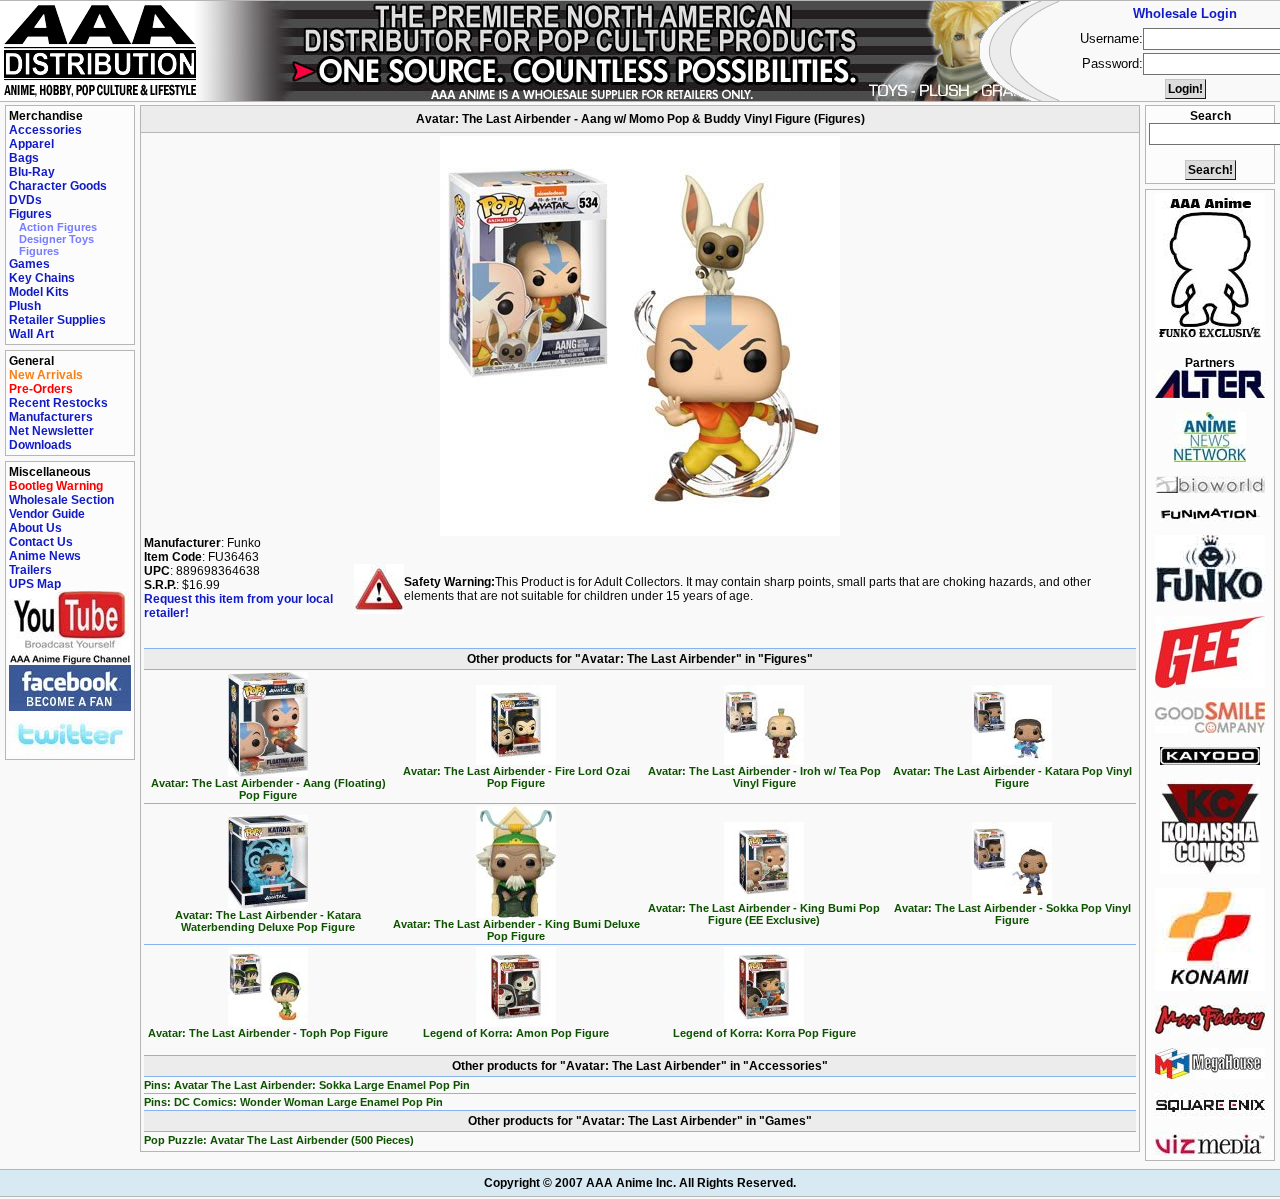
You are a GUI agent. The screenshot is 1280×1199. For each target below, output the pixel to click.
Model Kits (39, 292)
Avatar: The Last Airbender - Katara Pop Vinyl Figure (1012, 777)
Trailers (30, 570)
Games (29, 264)
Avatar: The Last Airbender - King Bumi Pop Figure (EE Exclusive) (764, 914)
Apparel (31, 144)
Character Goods (58, 186)
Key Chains (42, 278)
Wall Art (31, 334)
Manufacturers (51, 417)
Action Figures (58, 227)
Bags (24, 158)
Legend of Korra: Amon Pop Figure (516, 1033)
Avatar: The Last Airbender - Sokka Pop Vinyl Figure (1012, 914)
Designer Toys (56, 239)
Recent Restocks (58, 403)
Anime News (45, 556)
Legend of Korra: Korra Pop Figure (764, 1033)
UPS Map (35, 584)
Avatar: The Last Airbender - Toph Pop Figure (268, 1033)
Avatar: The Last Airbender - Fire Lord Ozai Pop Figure (516, 777)
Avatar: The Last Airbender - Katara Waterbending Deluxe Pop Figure (268, 921)
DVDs (25, 200)
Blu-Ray (32, 172)
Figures (30, 214)
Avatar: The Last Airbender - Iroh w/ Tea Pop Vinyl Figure (764, 777)
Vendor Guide (47, 514)
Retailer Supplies (57, 320)
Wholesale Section (61, 500)
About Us (35, 528)
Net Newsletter (51, 431)
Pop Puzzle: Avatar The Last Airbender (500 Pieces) (279, 1140)
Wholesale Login (1185, 13)
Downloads (40, 445)
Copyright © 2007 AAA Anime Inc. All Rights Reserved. (640, 1183)
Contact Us (41, 542)
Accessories (45, 130)
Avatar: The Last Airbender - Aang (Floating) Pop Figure (268, 789)
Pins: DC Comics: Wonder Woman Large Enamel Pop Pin (293, 1102)
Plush (25, 306)
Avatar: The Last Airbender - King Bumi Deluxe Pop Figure (516, 930)
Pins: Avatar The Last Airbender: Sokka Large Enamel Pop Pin (307, 1085)
